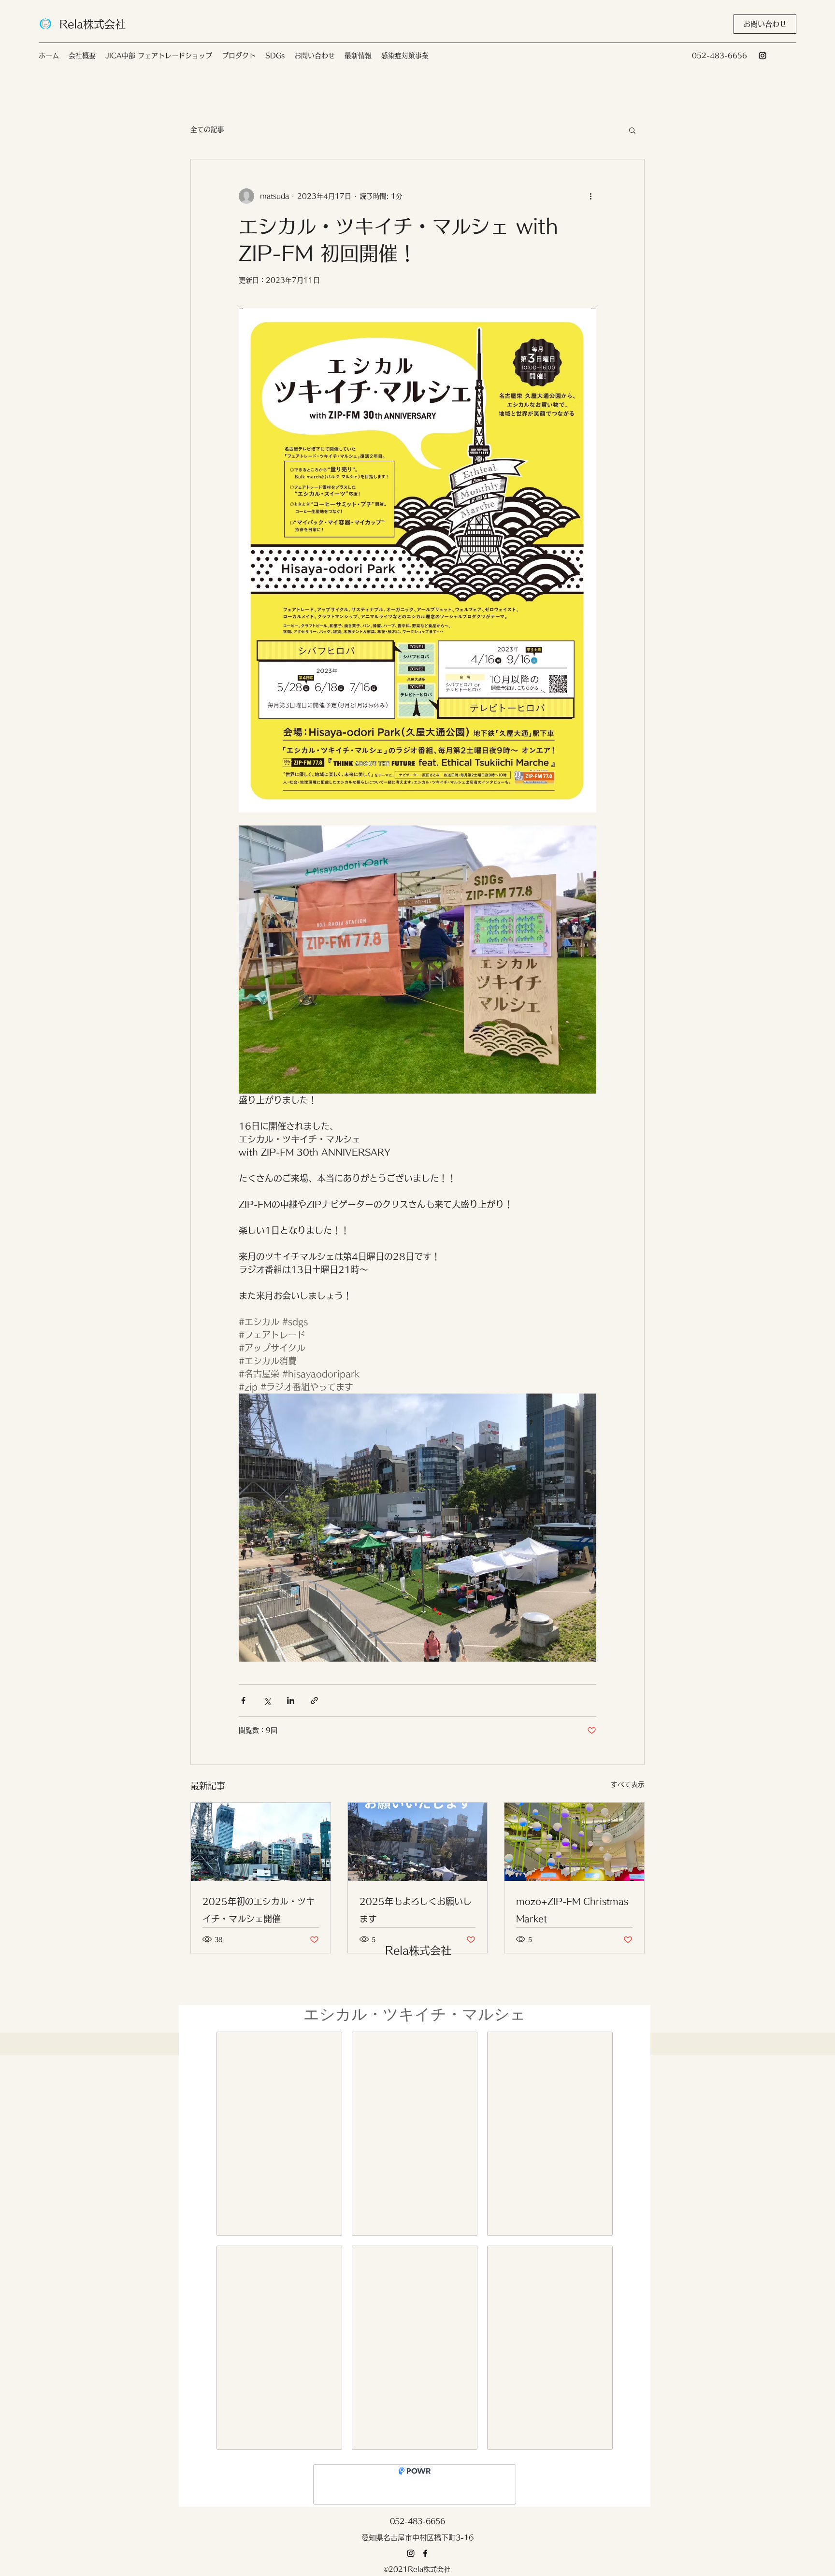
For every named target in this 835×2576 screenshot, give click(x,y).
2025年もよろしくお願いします (416, 1910)
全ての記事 (207, 129)
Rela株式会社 (93, 24)
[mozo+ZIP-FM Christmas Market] (574, 1842)
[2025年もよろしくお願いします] (418, 1842)
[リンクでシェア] (314, 1701)
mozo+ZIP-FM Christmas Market (572, 1910)
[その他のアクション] (590, 196)
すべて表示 (628, 1784)
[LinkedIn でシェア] (291, 1701)
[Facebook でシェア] (243, 1701)
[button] (765, 24)
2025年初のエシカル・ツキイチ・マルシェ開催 (259, 1910)
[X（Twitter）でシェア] (267, 1701)
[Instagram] (763, 56)
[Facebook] (425, 2561)
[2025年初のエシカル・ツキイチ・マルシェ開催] (261, 1842)
